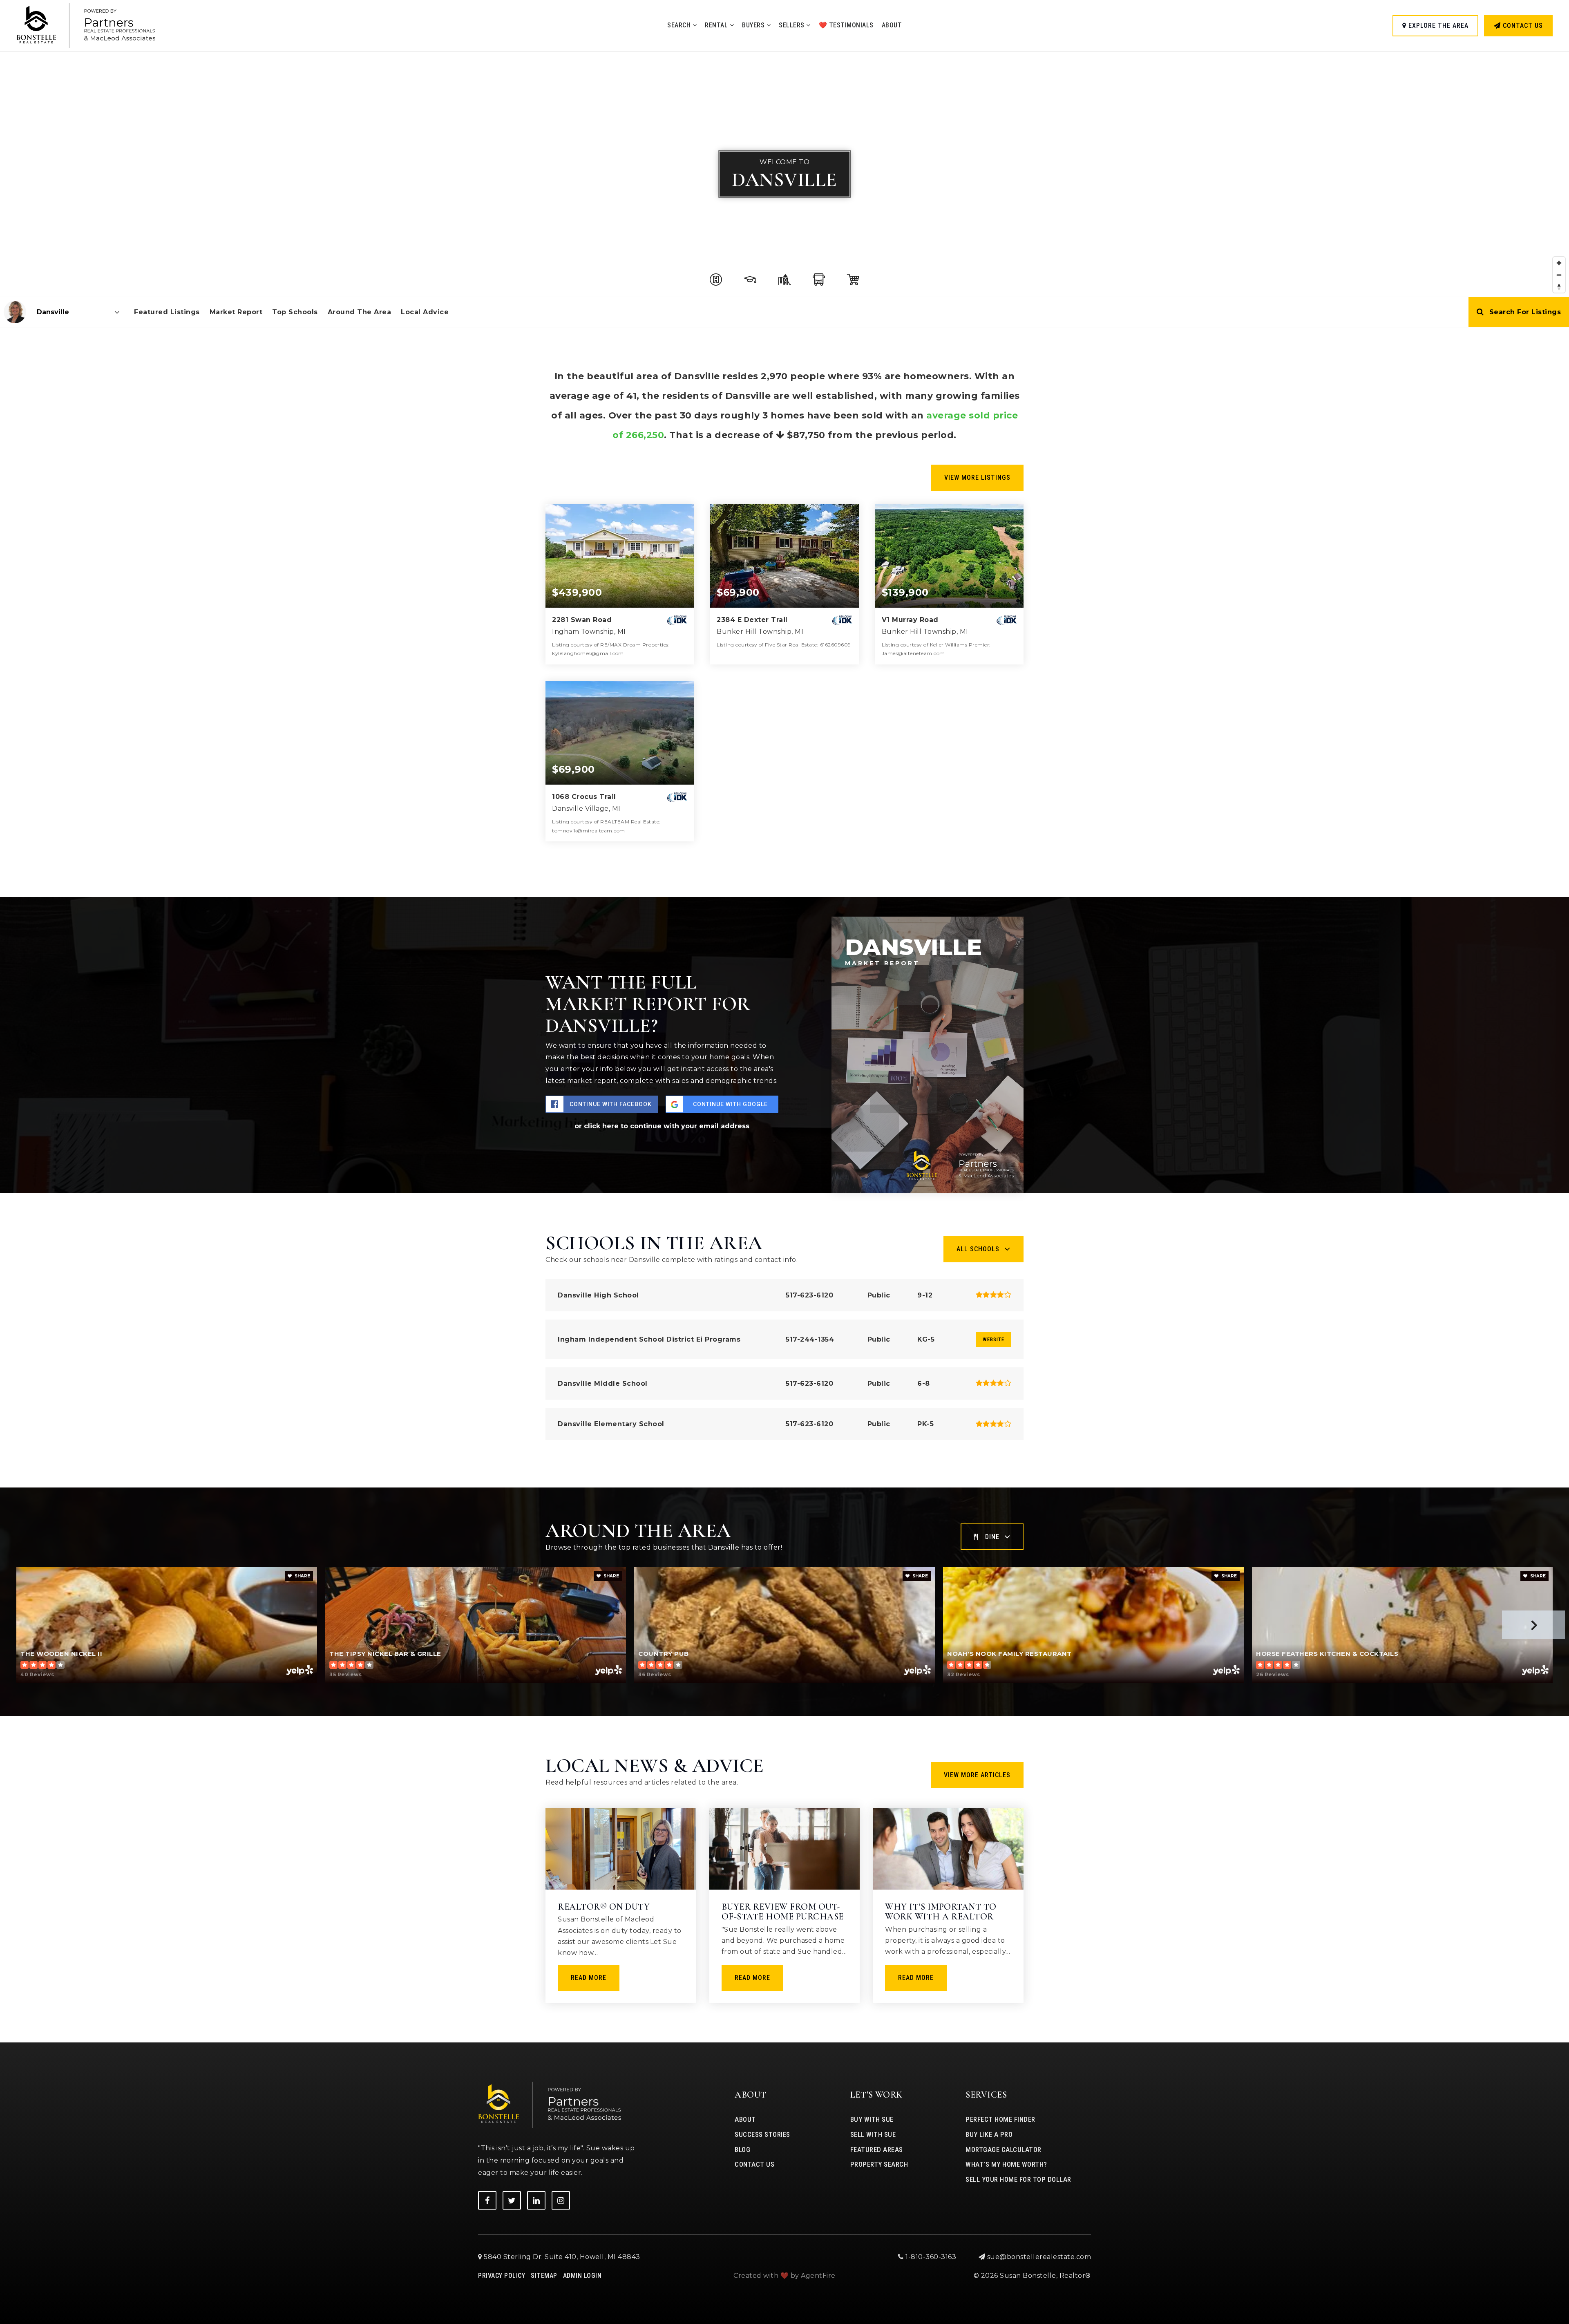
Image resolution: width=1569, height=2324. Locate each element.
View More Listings (977, 478)
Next (1533, 1625)
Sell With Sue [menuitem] (873, 2134)
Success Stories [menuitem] (762, 2134)
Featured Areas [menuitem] (877, 2150)
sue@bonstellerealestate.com (1039, 2257)
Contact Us (1522, 26)
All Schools (978, 1249)
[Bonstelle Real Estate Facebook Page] (487, 2200)
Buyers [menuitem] (754, 25)
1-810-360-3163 (930, 2257)
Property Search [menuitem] (879, 2164)
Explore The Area (1437, 26)
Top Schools (295, 312)
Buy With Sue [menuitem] (872, 2119)
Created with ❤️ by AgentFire (784, 2276)
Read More (589, 1978)
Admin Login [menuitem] (582, 2276)
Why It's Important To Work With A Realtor (941, 1912)
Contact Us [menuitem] (754, 2164)
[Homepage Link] (86, 25)
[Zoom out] (1559, 275)
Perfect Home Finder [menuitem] (1000, 2119)
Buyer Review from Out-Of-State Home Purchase (783, 1912)
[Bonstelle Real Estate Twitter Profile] (512, 2200)
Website (993, 1339)
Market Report (236, 312)
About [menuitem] (892, 25)
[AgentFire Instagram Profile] (561, 2200)
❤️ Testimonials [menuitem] (846, 25)
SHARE (302, 1576)
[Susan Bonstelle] (15, 312)
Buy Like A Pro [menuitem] (989, 2134)
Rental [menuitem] (717, 25)
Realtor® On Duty (604, 1907)
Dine (992, 1537)
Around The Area (360, 312)
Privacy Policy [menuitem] (502, 2276)
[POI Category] (716, 280)
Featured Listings (167, 312)
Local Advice (425, 312)
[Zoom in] (1559, 263)
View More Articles (977, 1775)
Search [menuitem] (680, 25)
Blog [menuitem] (742, 2150)
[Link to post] (621, 1849)
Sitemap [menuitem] (544, 2276)
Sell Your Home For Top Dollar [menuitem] (1018, 2179)
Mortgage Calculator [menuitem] (1004, 2150)
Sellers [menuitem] (792, 25)
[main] (784, 1021)
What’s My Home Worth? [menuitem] (1006, 2164)
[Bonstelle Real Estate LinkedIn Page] (536, 2200)
